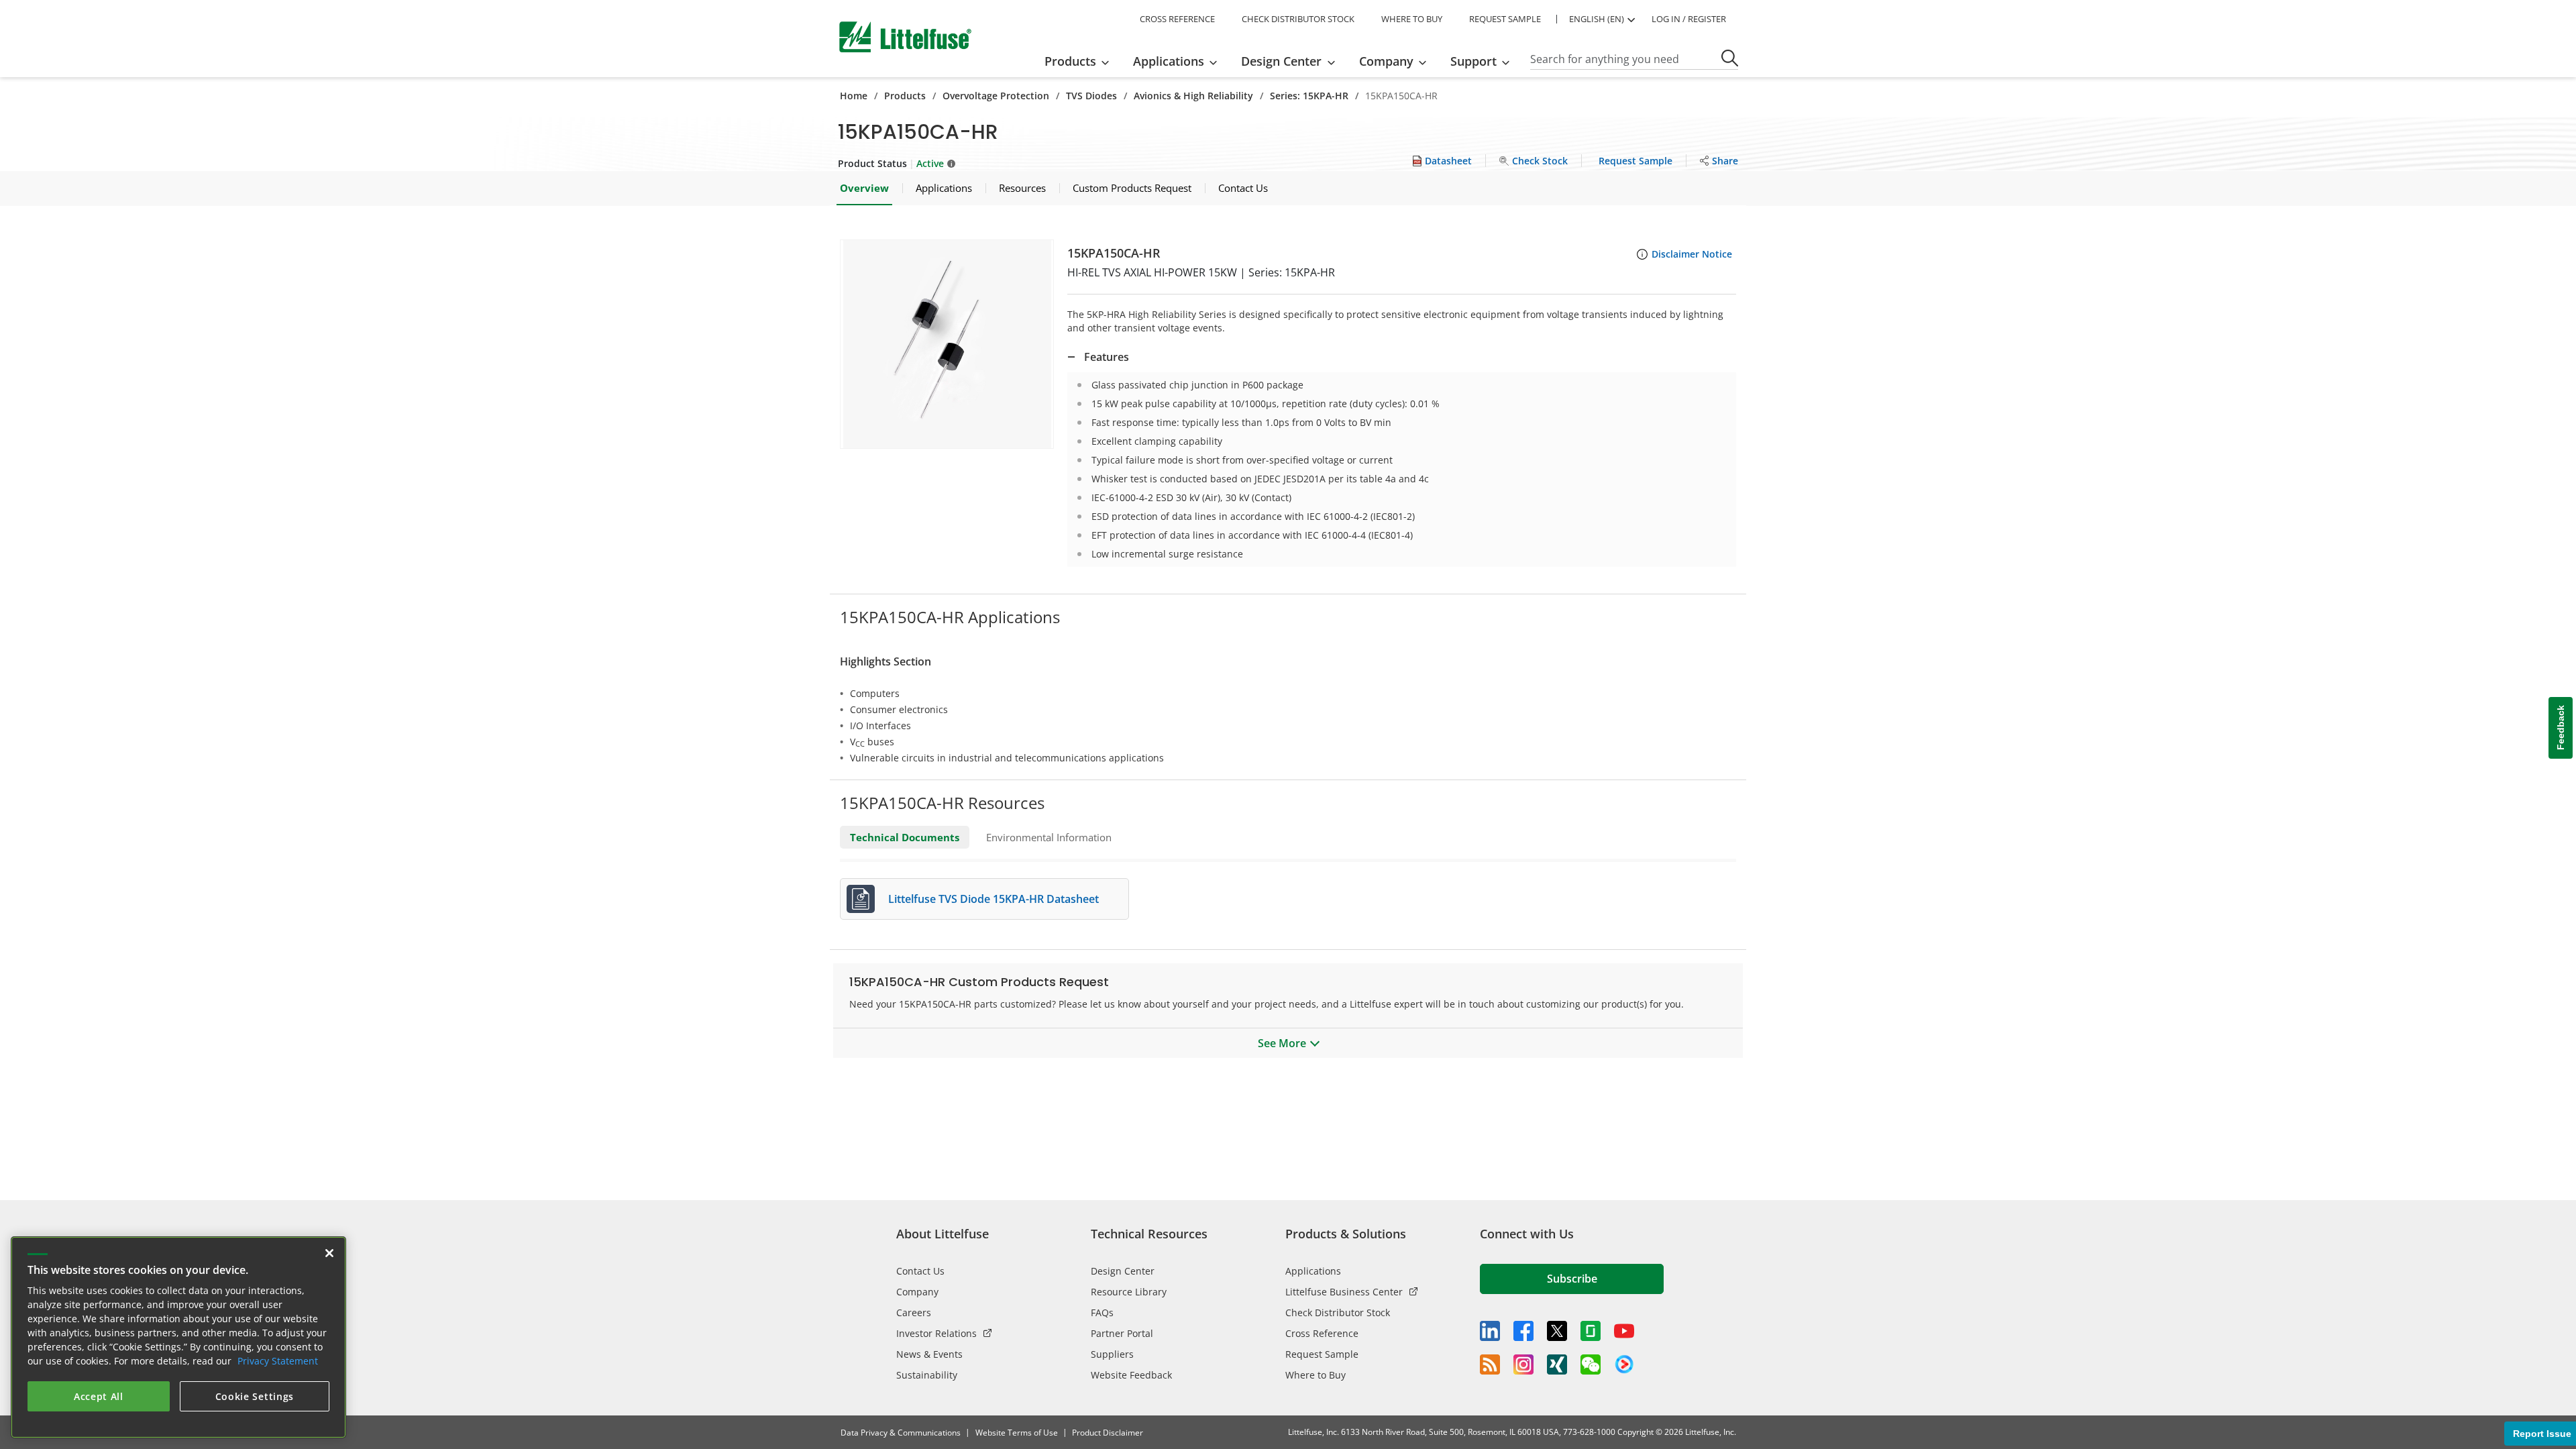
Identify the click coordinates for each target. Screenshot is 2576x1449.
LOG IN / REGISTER (1689, 19)
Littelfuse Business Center (1344, 1292)
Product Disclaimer (1108, 1433)
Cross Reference (1322, 1333)
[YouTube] (1624, 1331)
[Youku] (1624, 1364)
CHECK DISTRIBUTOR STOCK (1298, 19)
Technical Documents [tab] (905, 837)
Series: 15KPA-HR (1309, 96)
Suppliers (1112, 1354)
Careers (914, 1312)
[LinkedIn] (1490, 1331)
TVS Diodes (1091, 96)
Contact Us (920, 1271)
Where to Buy (1316, 1375)
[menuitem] (1081, 61)
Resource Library (1129, 1292)
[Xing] (1557, 1364)
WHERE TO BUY (1412, 19)
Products (905, 96)
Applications (1313, 1271)
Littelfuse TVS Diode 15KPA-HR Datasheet (994, 899)
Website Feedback (1131, 1375)
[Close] (329, 1253)
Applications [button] (1169, 61)
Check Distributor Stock (1338, 1312)
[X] (1557, 1331)
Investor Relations (936, 1333)
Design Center (1123, 1271)
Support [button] (1473, 61)
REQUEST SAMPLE (1505, 19)
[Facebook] (1523, 1331)
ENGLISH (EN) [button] (1597, 19)
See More (1282, 1043)
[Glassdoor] (1591, 1331)
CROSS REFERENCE (1177, 19)
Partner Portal (1122, 1333)
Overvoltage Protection (996, 96)
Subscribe (1572, 1279)
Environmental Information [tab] (1049, 837)
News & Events (929, 1354)
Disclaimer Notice (1692, 254)
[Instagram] (1523, 1364)
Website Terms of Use (1017, 1433)
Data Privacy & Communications (901, 1433)
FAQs (1102, 1312)
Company (917, 1292)
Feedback (2561, 728)
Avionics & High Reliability (1193, 96)
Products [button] (1070, 61)
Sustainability (927, 1375)
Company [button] (1386, 61)
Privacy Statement (278, 1361)
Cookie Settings (255, 1396)
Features (1107, 357)
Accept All (99, 1396)
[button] (947, 344)
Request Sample (1322, 1354)
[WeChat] (1591, 1364)
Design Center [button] (1281, 61)
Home (854, 96)
